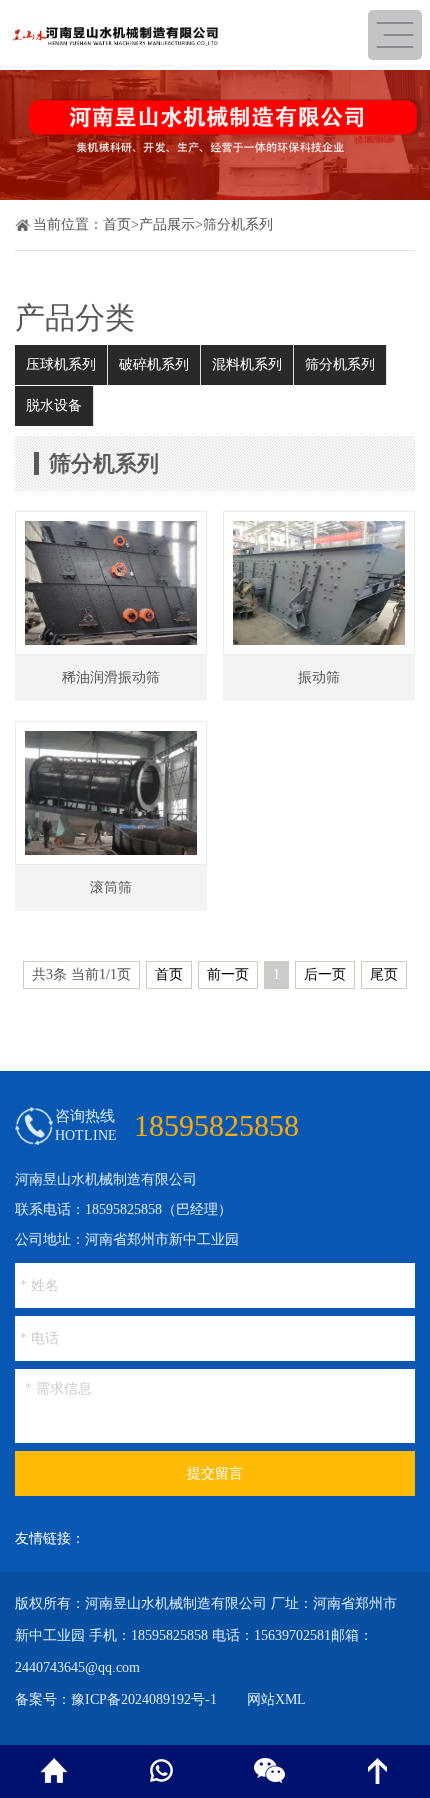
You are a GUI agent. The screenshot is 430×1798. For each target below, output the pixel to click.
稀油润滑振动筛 (111, 677)
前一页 (228, 974)
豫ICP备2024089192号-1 (144, 1699)
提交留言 (215, 1473)
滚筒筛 (111, 887)
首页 (117, 224)
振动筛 (319, 677)
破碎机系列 (154, 364)
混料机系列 (247, 364)
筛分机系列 (238, 224)
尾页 (384, 974)
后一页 (325, 974)
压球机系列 (61, 364)
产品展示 (167, 224)
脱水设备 (54, 405)
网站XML (276, 1699)
